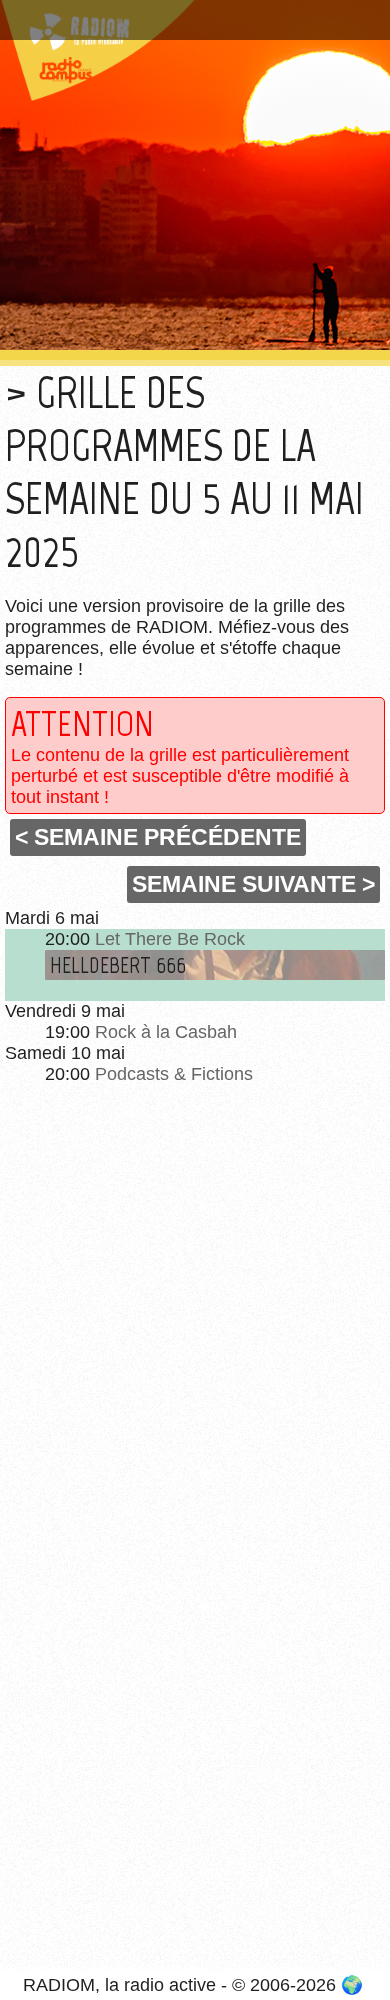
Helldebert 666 (118, 965)
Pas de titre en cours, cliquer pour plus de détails (182, 23)
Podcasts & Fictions (174, 1074)
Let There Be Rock (170, 939)
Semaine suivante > (253, 884)
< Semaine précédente (158, 837)
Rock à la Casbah (166, 1032)
